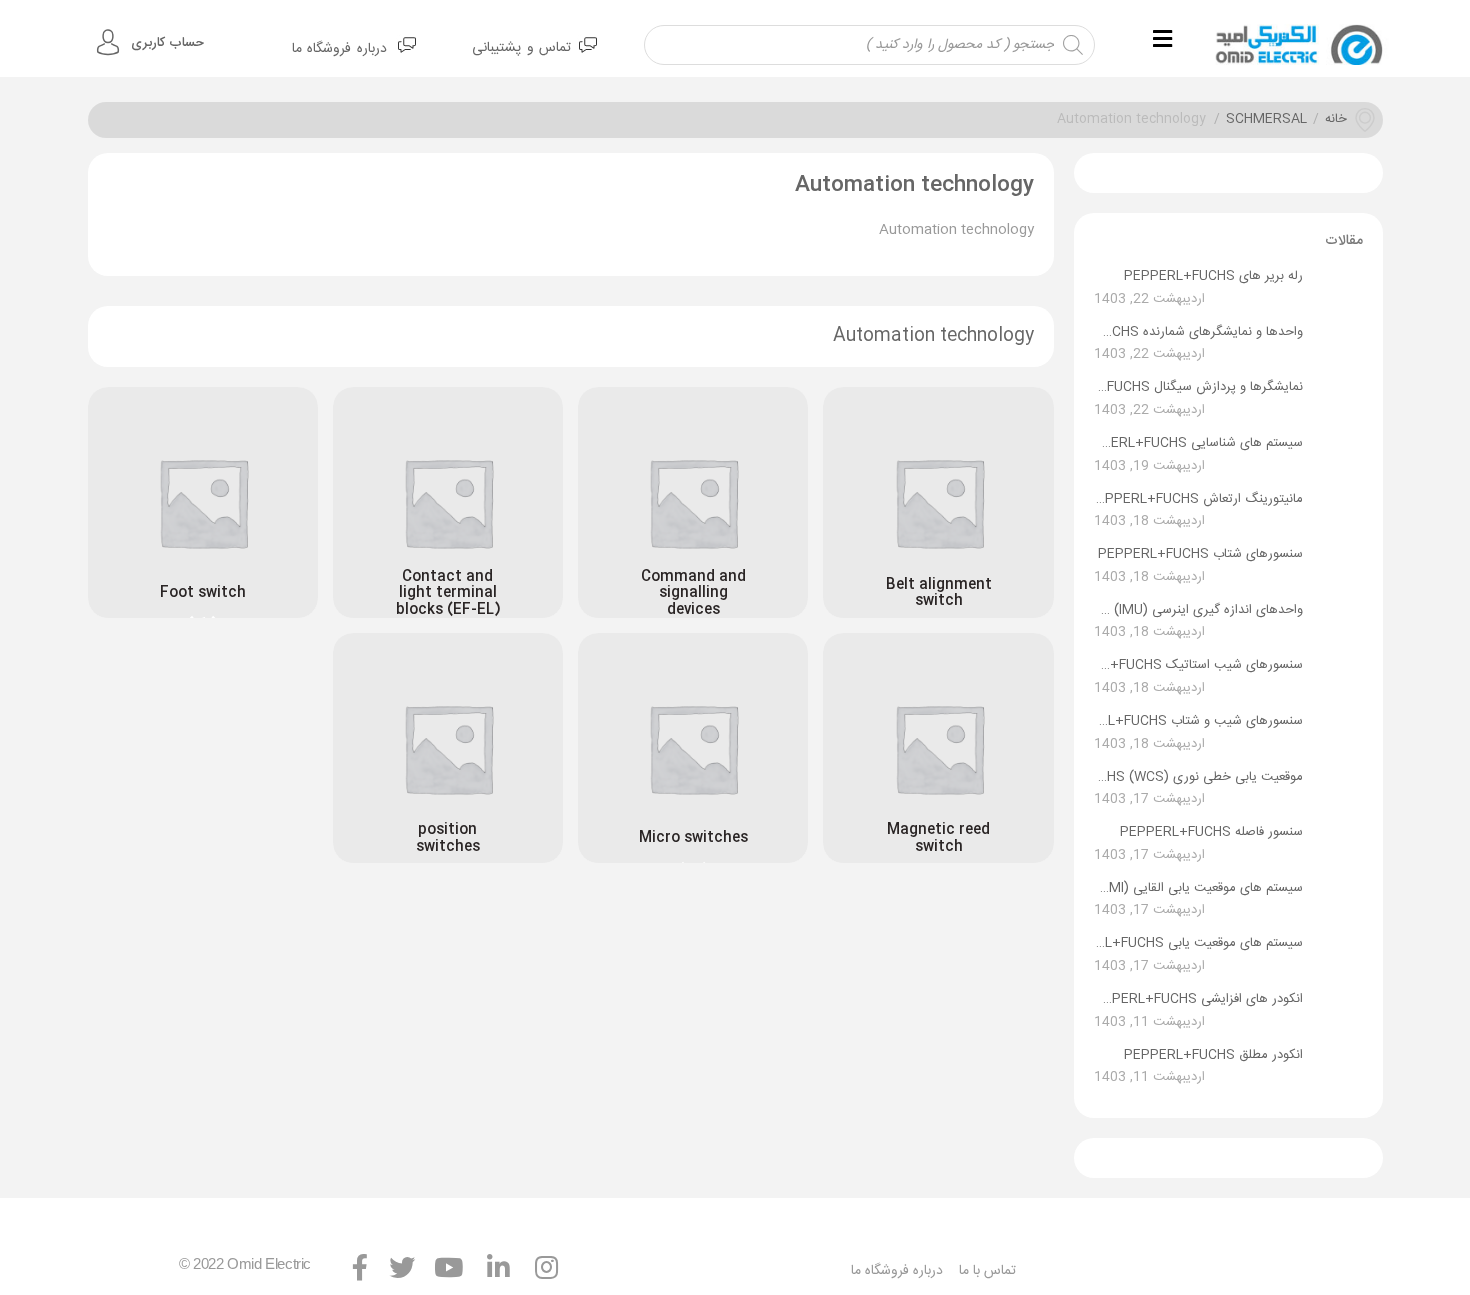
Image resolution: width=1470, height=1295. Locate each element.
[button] (1165, 40)
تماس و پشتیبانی (521, 48)
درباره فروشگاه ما (339, 49)
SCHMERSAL (1266, 120)
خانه (1336, 120)
